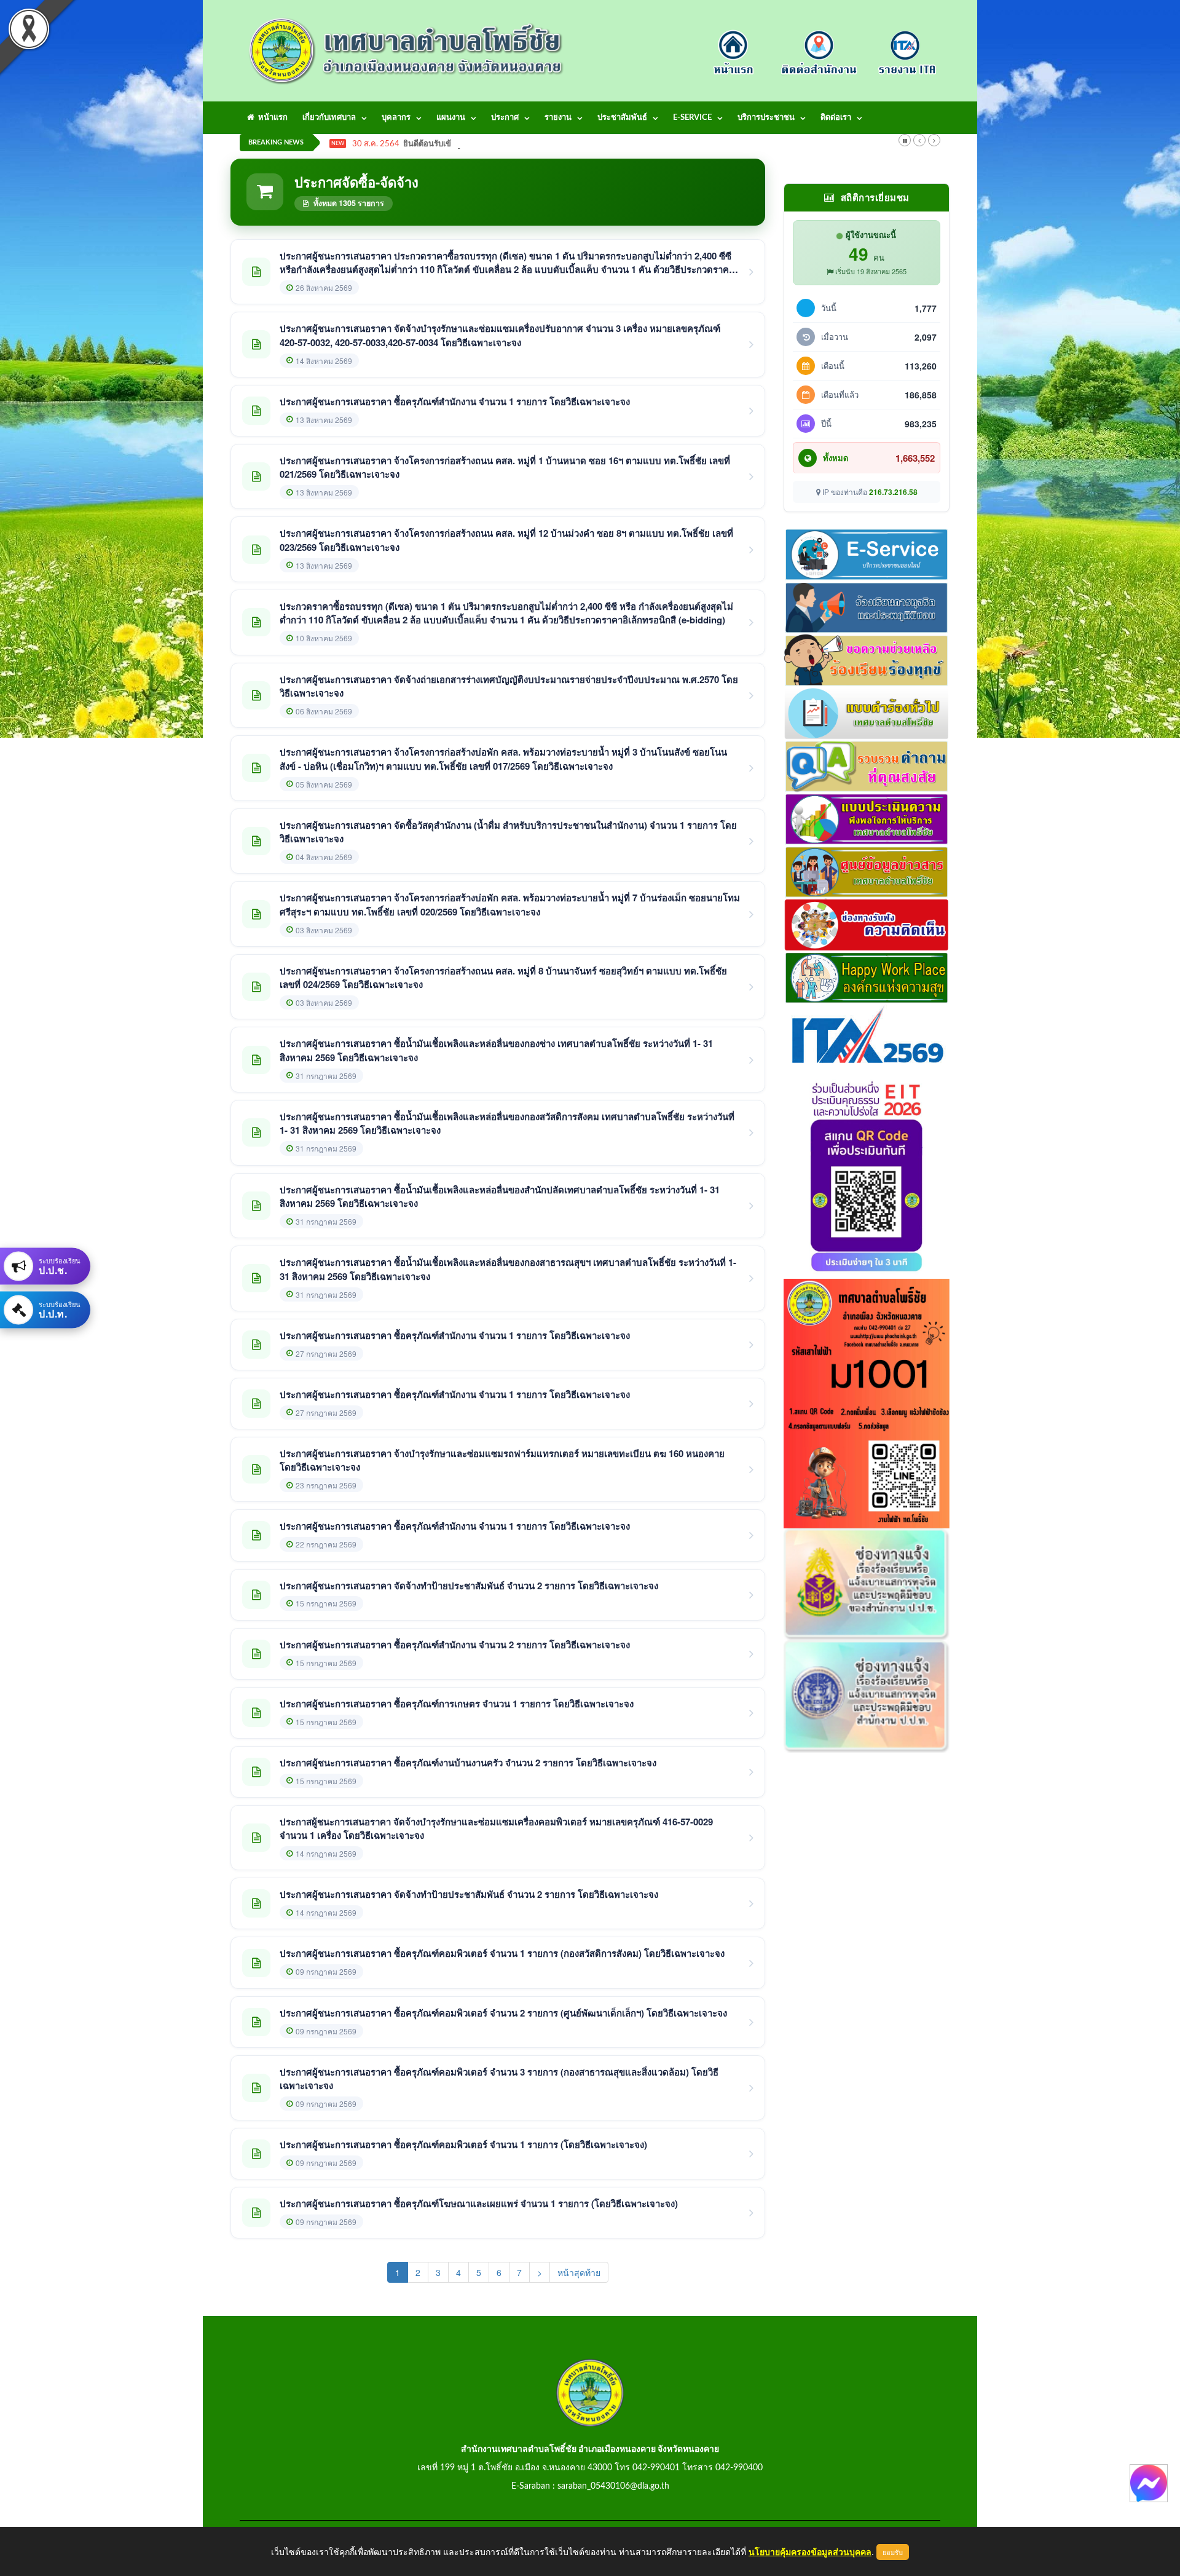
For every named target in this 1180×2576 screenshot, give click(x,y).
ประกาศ (505, 118)
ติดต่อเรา (836, 118)
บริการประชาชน (766, 118)
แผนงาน (451, 118)
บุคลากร (396, 118)
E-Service (692, 118)
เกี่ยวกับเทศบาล (329, 118)
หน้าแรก (271, 118)
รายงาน (558, 118)
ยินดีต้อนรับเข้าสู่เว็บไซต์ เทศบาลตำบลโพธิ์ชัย (482, 144)
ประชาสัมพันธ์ (622, 118)
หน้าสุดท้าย (579, 2272)
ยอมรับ (893, 2552)
